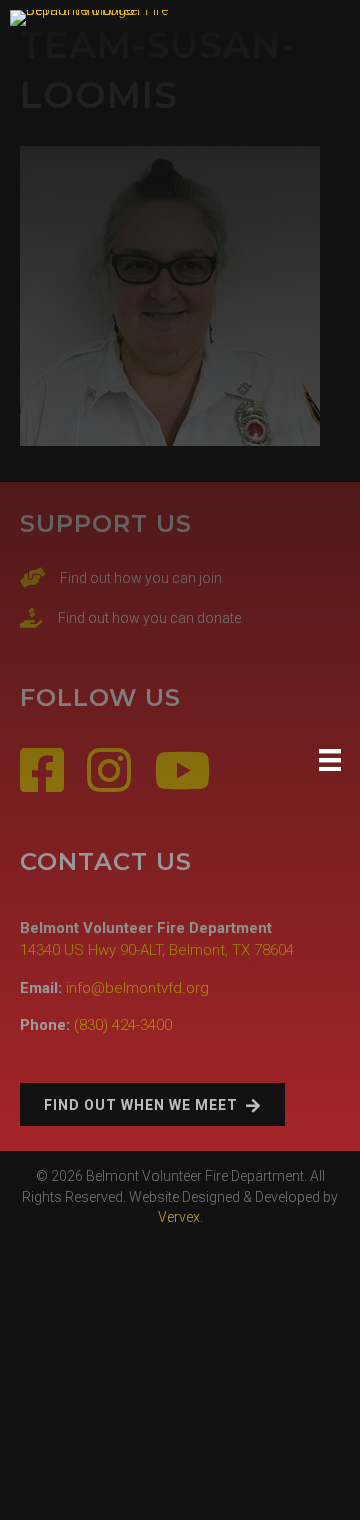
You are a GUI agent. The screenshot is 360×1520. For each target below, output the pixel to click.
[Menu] (330, 760)
